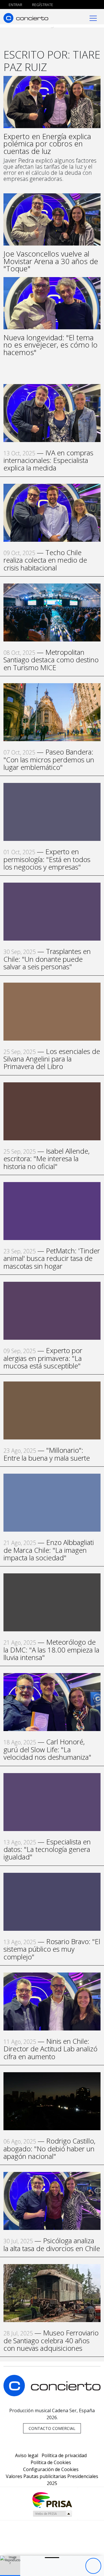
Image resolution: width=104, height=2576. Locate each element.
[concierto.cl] (26, 18)
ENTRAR (15, 5)
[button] (10, 2576)
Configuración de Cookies (51, 2469)
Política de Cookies (51, 2462)
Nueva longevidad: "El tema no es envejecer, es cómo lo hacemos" (51, 345)
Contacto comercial (52, 2428)
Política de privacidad (64, 2455)
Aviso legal (27, 2455)
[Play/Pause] (93, 2566)
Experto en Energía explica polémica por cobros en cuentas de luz (47, 144)
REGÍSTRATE (42, 5)
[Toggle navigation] (93, 18)
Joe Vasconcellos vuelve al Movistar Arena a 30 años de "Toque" (51, 261)
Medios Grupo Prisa (52, 2514)
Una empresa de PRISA (52, 2500)
